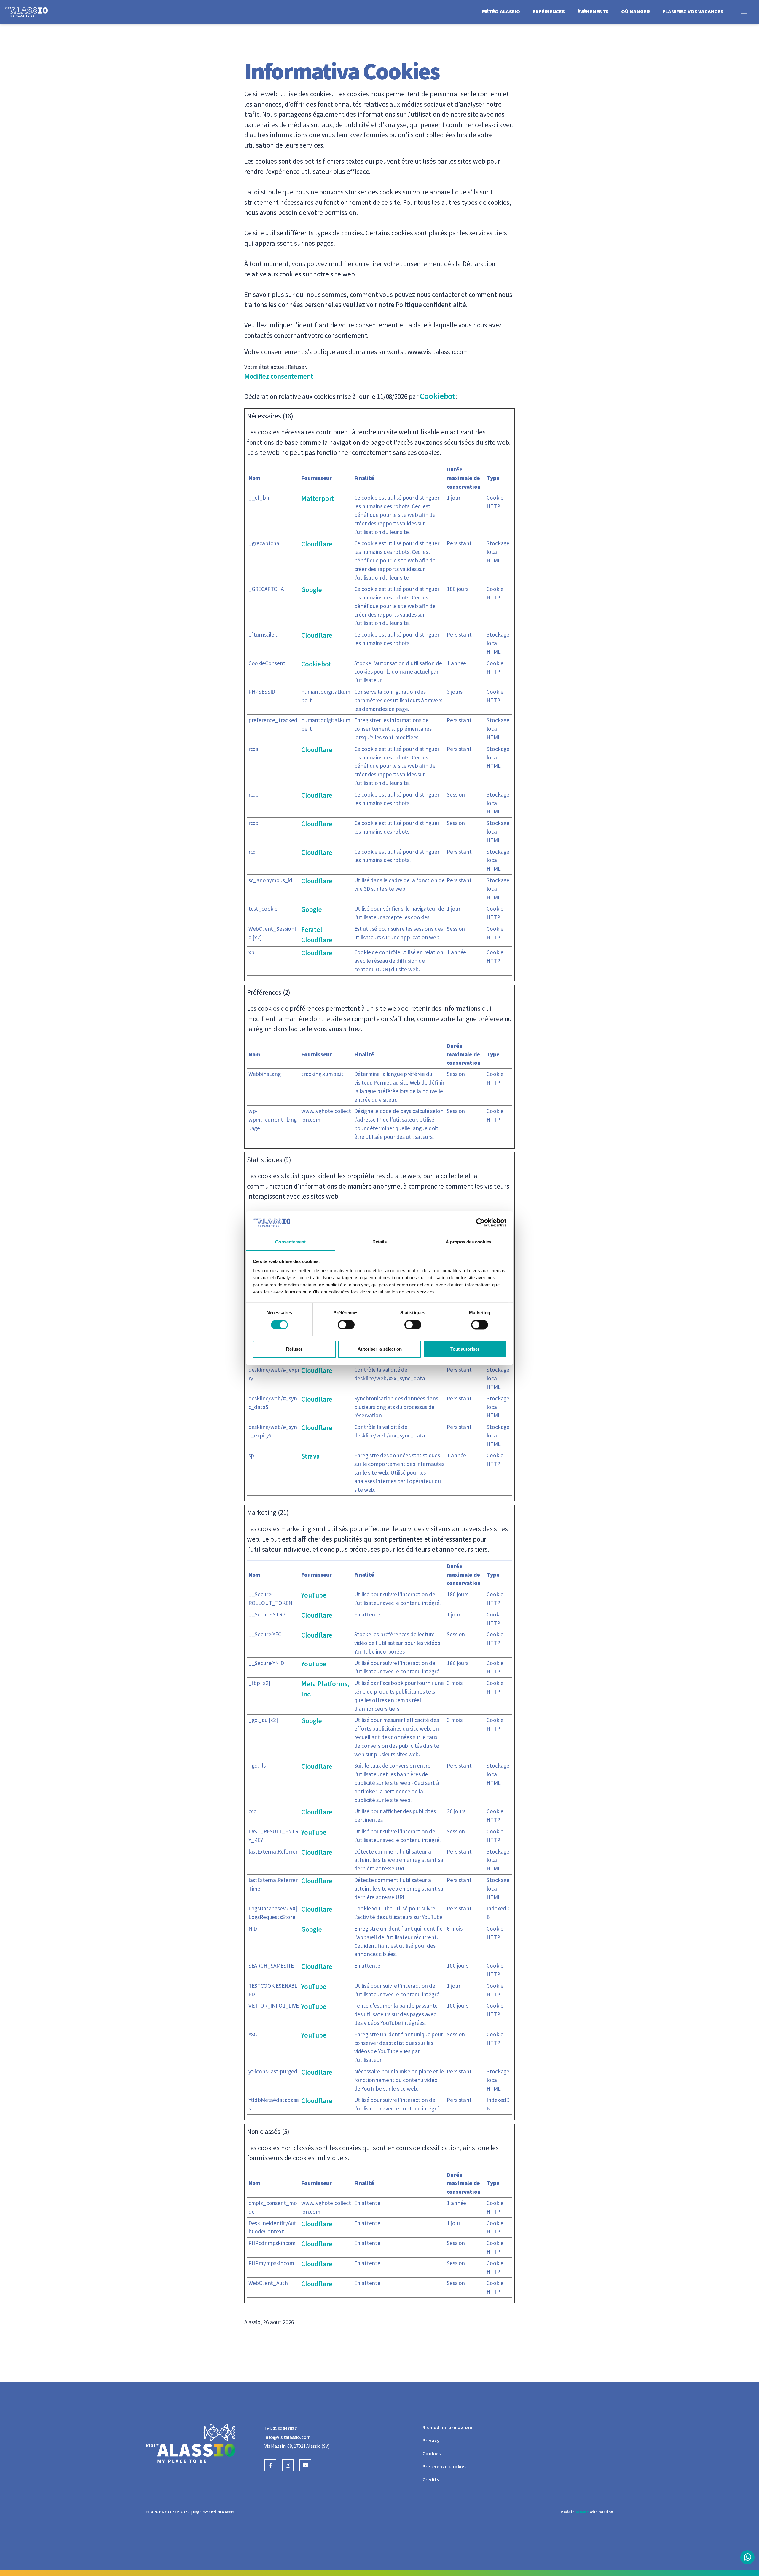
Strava (311, 1456)
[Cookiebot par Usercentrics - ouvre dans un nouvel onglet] (480, 1222)
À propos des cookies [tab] (468, 1242)
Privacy (431, 2440)
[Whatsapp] (747, 2557)
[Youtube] (308, 2465)
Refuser (294, 1349)
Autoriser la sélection (380, 1349)
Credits (431, 2479)
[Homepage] (31, 11)
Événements (593, 11)
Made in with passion (587, 2512)
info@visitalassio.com (288, 2437)
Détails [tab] (380, 1242)
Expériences (549, 11)
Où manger (636, 11)
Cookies (432, 2453)
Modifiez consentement (279, 376)
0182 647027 (284, 2428)
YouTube (314, 1595)
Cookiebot (438, 396)
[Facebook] (273, 2465)
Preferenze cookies (444, 2466)
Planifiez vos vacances (693, 11)
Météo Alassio (501, 11)
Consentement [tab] (290, 1242)
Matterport (318, 498)
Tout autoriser (465, 1349)
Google (312, 590)
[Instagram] (291, 2465)
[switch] (346, 1325)
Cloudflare (317, 544)
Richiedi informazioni (447, 2427)
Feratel (312, 929)
